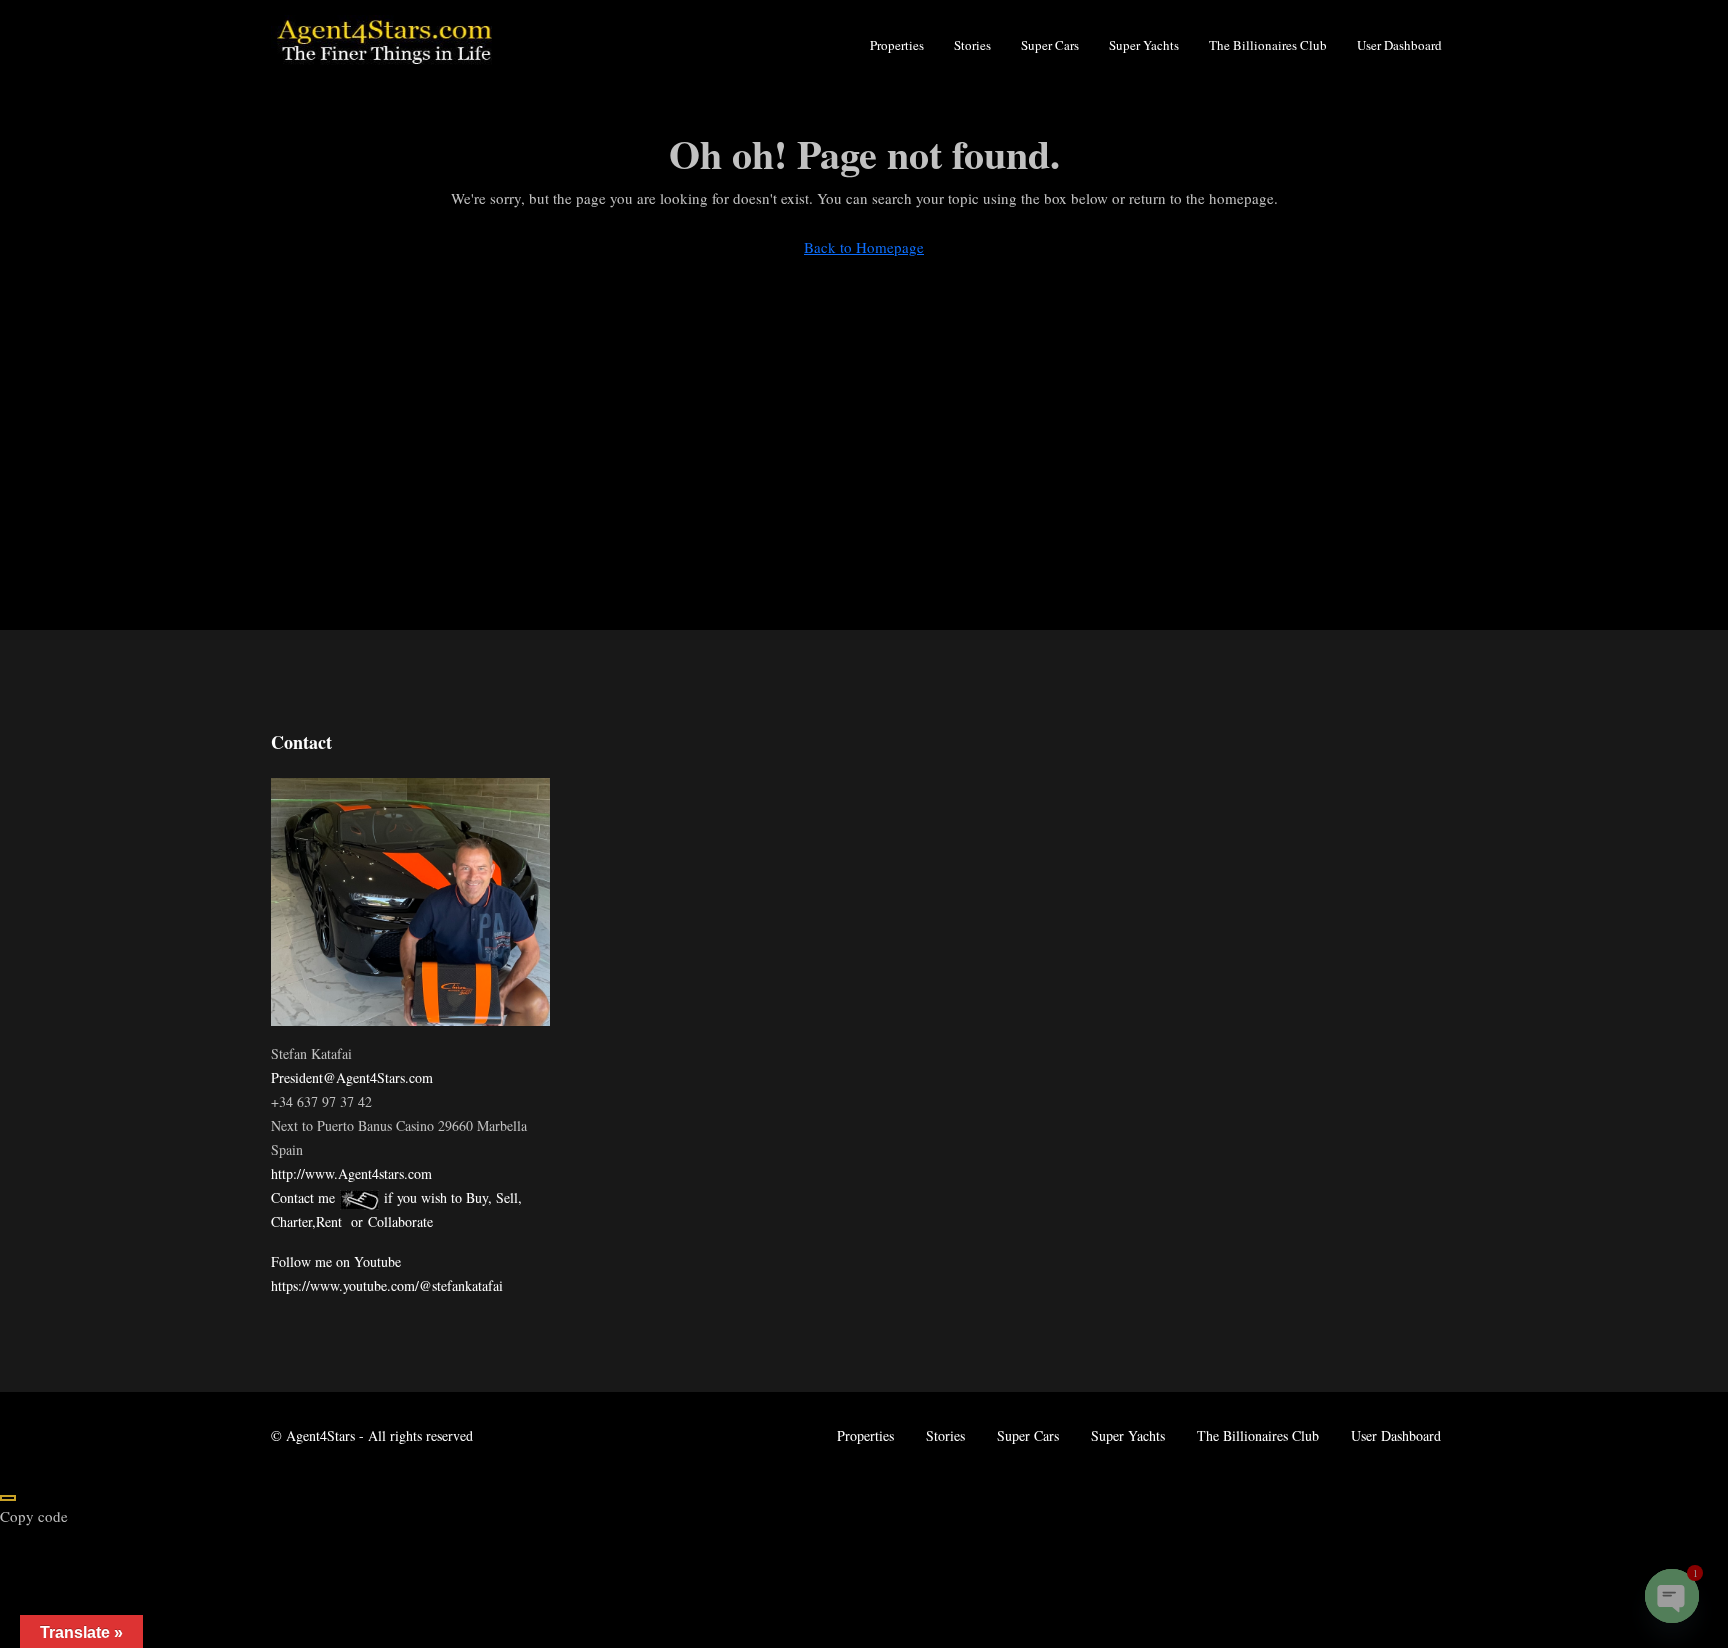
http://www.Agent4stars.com (351, 1173)
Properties (897, 45)
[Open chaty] (1672, 1596)
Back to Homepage (864, 247)
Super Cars (1050, 45)
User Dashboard (1399, 45)
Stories (972, 45)
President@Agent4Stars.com (352, 1077)
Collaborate (400, 1221)
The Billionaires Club (1268, 45)
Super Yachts (1144, 45)
